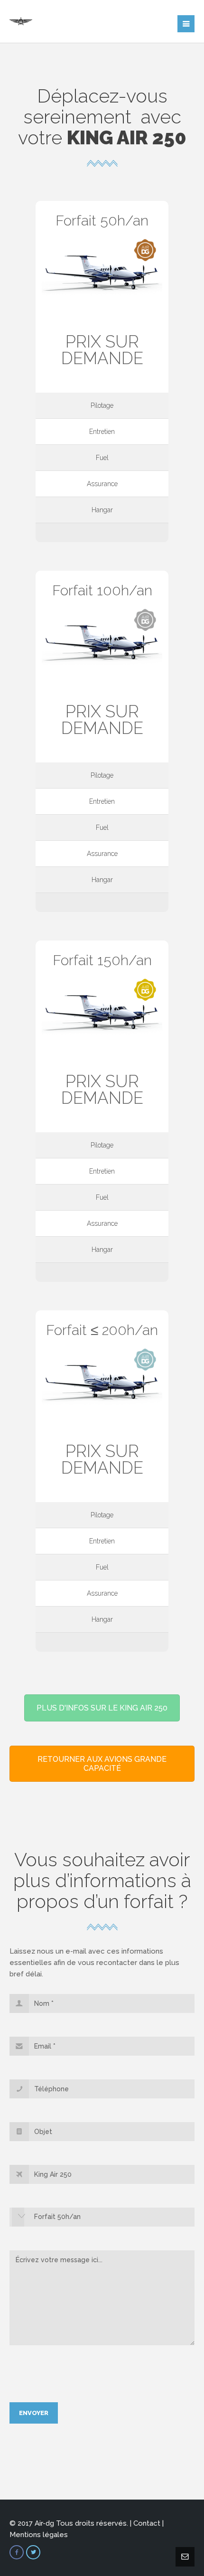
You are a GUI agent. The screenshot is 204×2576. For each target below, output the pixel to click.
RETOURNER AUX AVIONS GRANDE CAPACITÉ (102, 1764)
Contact (147, 2523)
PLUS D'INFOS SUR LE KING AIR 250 (102, 1708)
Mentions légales (39, 2535)
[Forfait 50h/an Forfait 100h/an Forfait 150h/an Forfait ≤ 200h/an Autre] (102, 2221)
